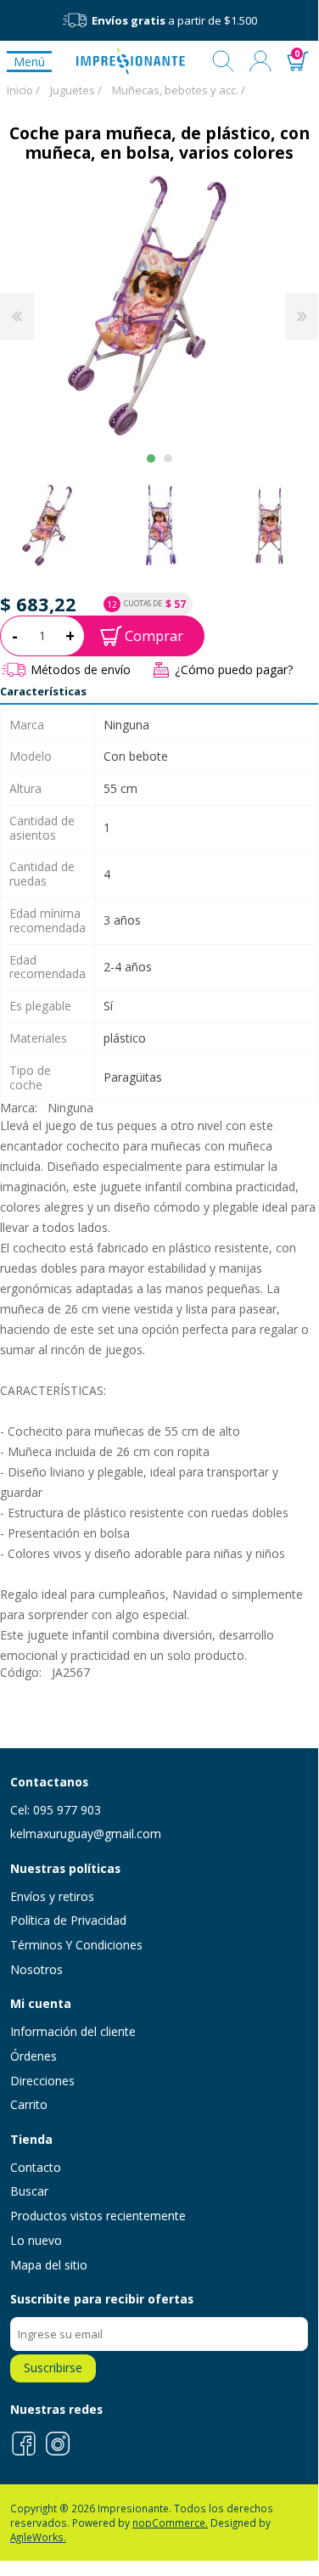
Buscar (223, 61)
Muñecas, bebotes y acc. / (179, 90)
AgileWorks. (38, 2537)
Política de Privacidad (68, 1920)
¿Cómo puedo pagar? (234, 669)
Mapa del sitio (49, 2265)
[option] (160, 525)
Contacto (36, 2167)
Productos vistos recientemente (98, 2216)
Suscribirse (53, 2368)
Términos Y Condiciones (76, 1945)
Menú (29, 62)
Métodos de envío (81, 669)
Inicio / (23, 90)
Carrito (29, 2104)
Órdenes (34, 2056)
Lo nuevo (36, 2240)
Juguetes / (76, 90)
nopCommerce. (170, 2523)
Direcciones (42, 2081)
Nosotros (36, 1969)
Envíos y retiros (52, 1896)
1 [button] (151, 458)
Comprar (154, 636)
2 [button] (168, 458)
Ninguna (70, 1108)
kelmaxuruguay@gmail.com (86, 1834)
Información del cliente (73, 2031)
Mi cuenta (260, 61)
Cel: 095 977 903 (56, 1810)
